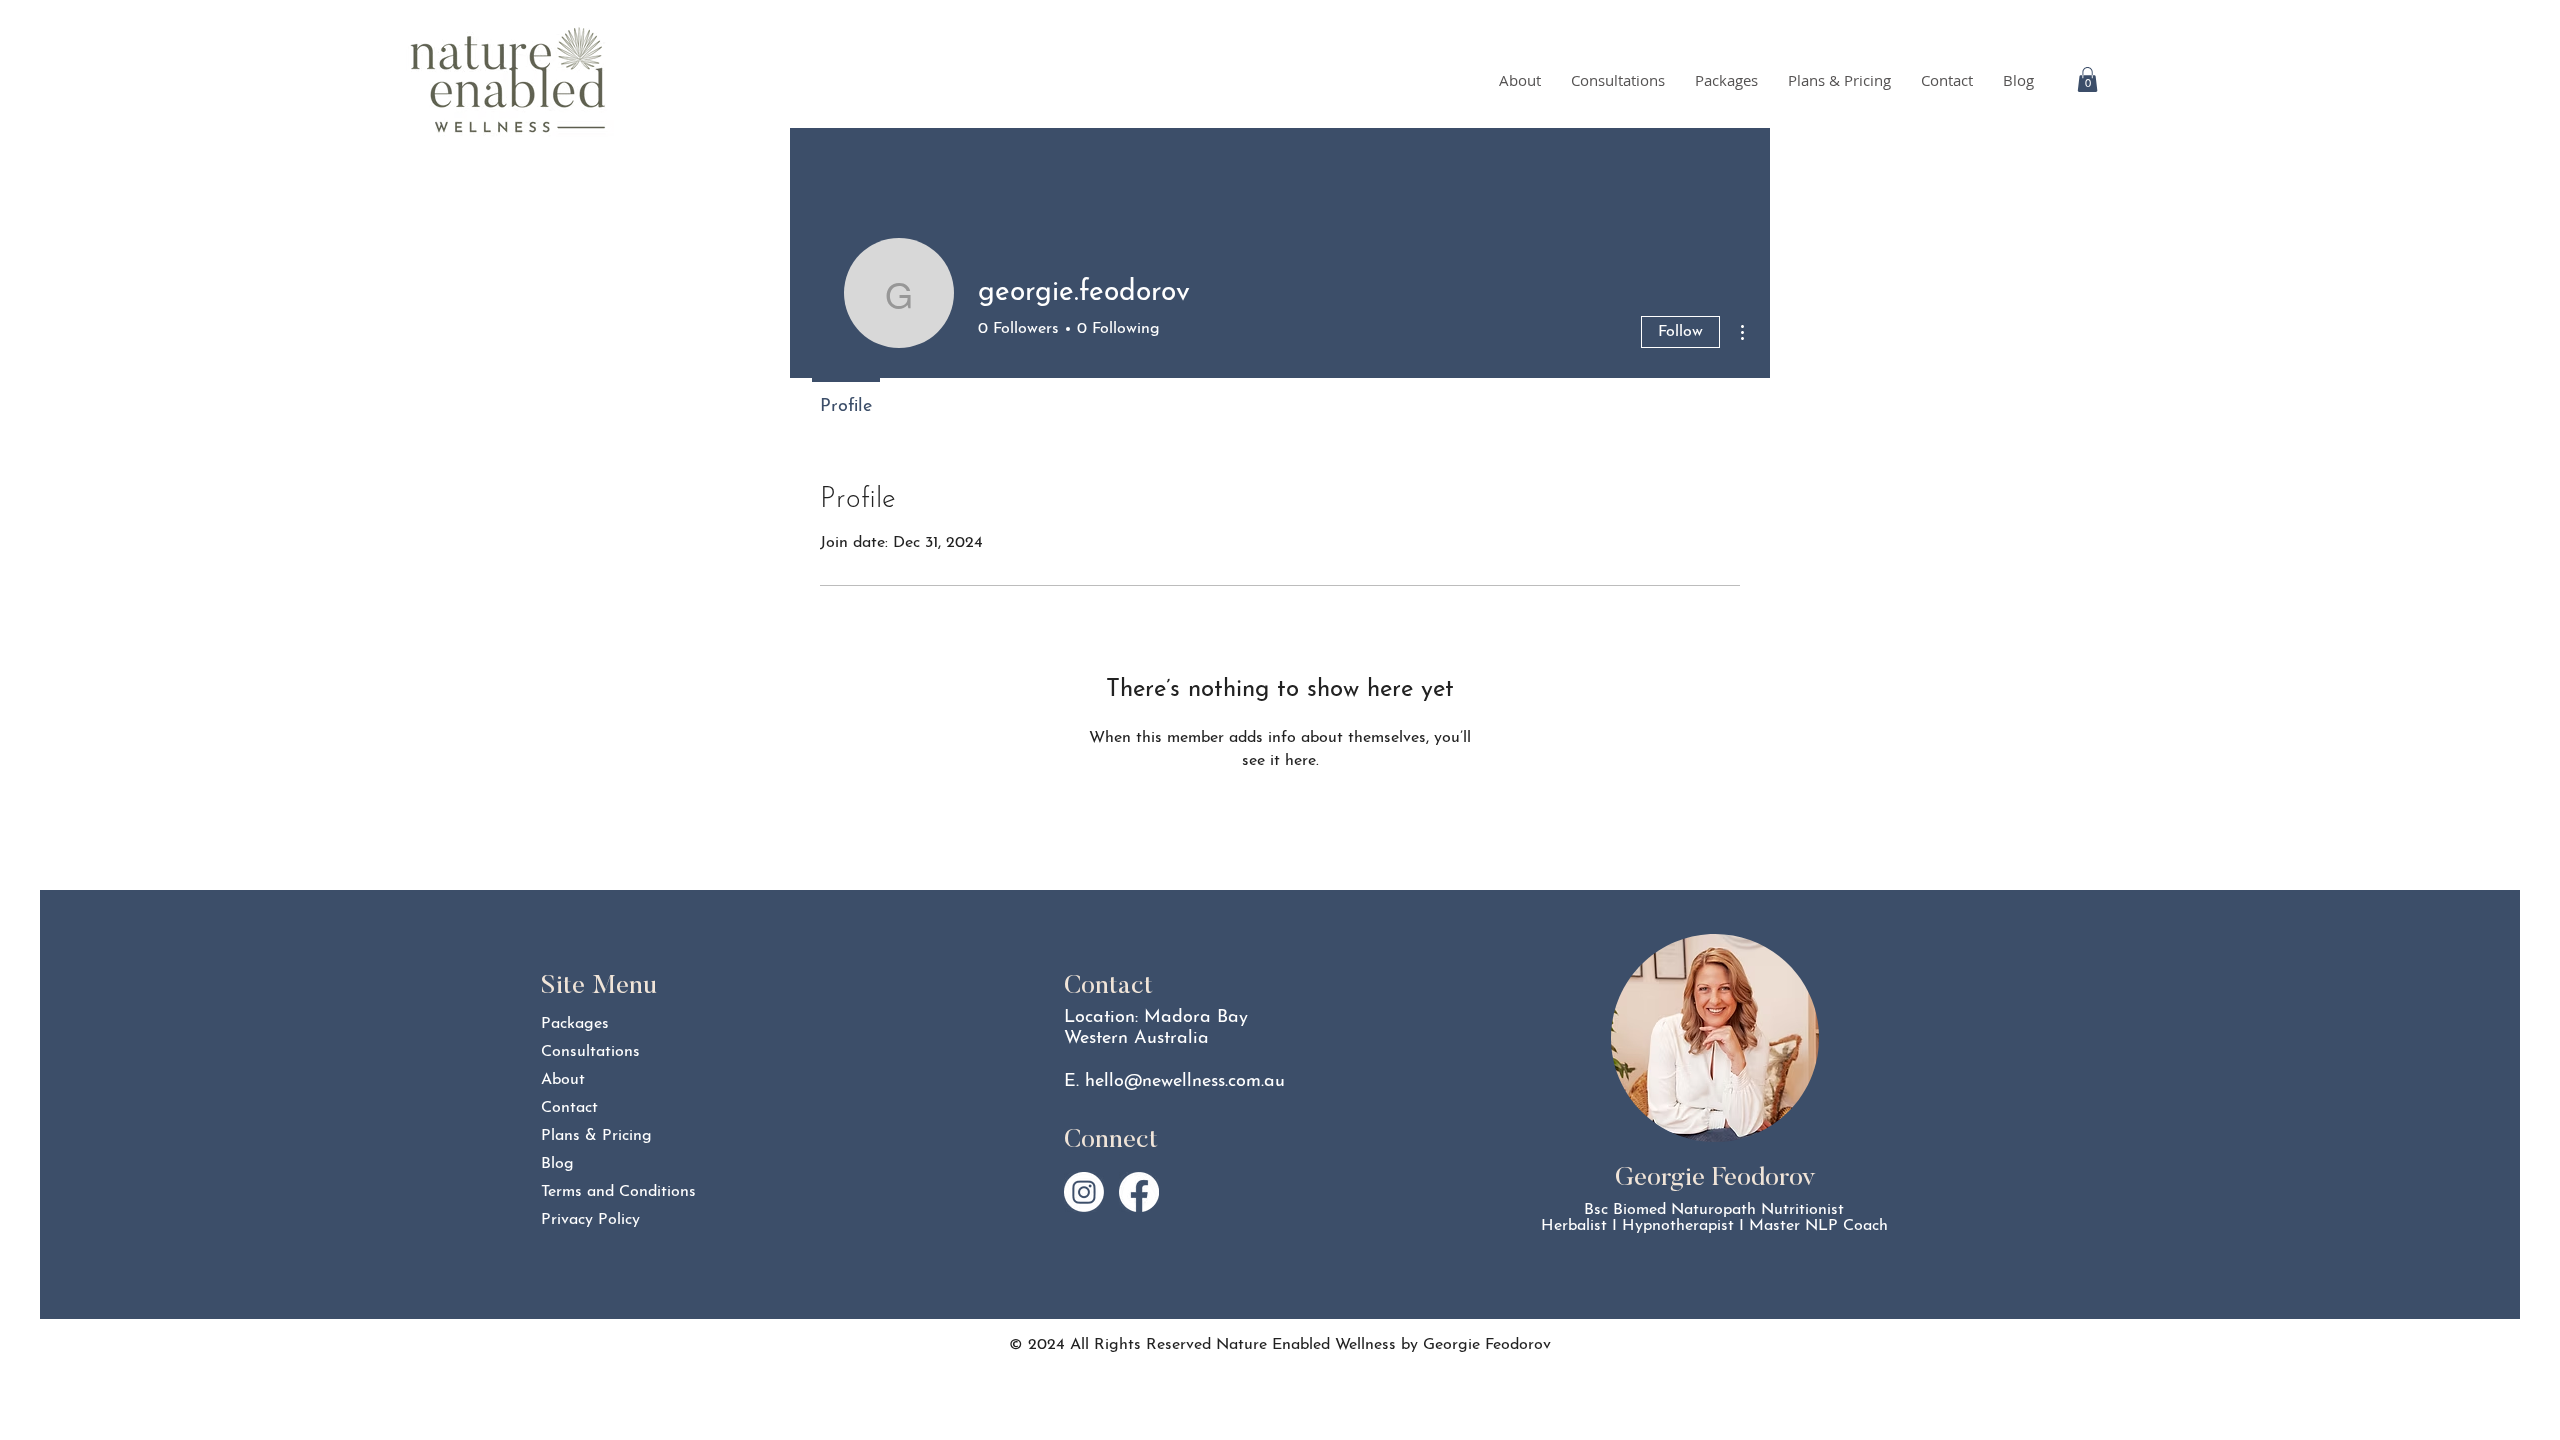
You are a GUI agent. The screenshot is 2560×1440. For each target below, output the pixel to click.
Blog (557, 1164)
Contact (569, 1108)
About (563, 1080)
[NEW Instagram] (1084, 1192)
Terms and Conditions (611, 1192)
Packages (575, 1024)
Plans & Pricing (596, 1136)
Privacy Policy (590, 1220)
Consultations (590, 1052)
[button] (2087, 79)
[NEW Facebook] (1139, 1192)
